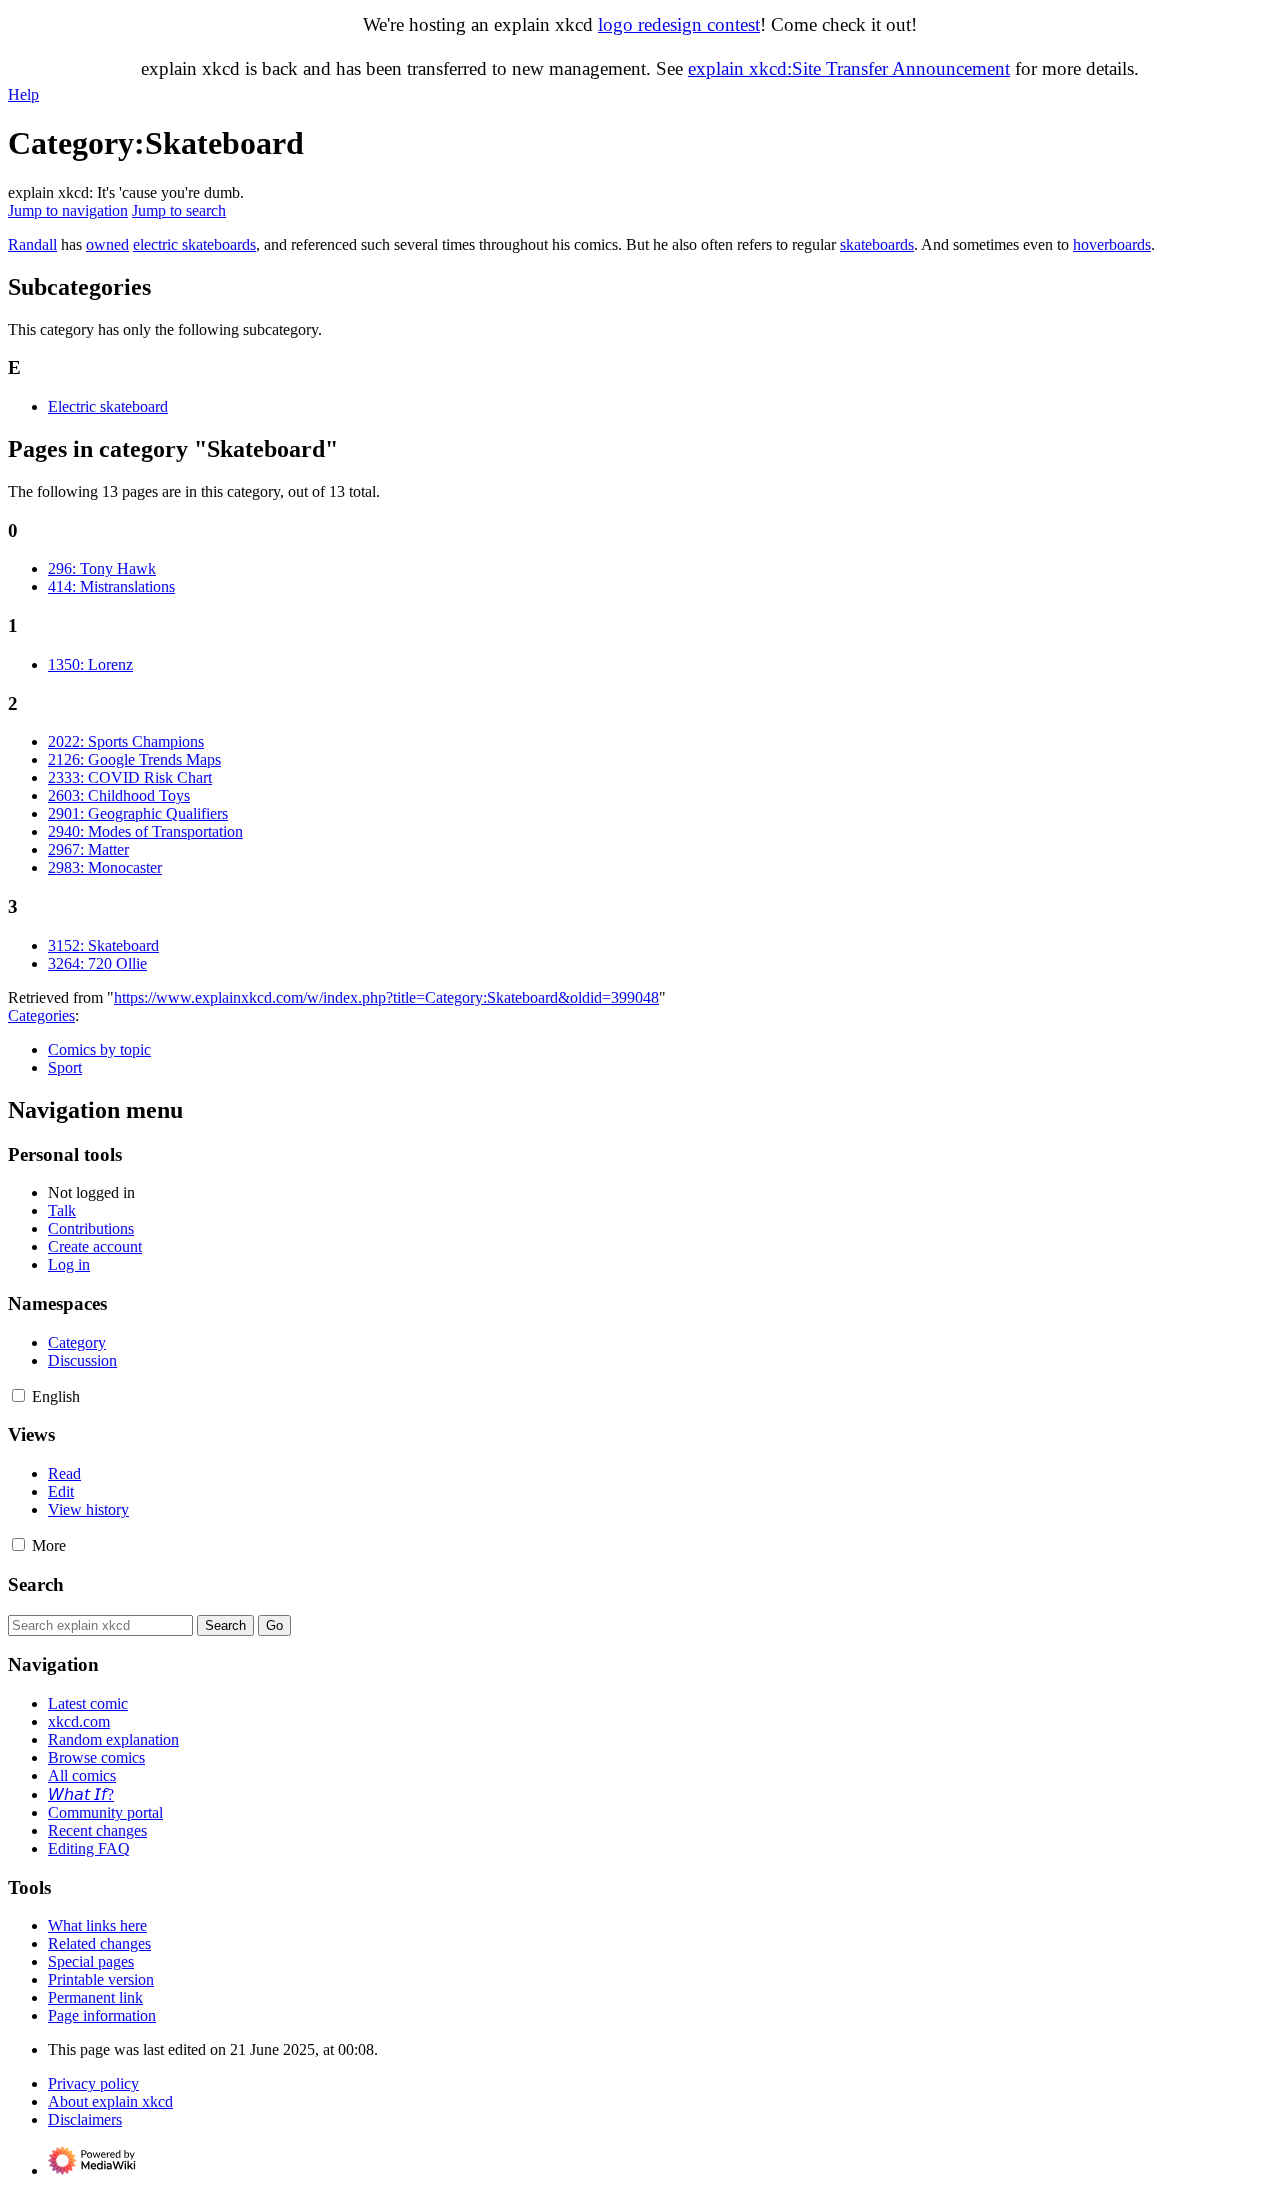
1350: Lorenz (90, 664)
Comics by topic (99, 1049)
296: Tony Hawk (102, 568)
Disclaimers (85, 2119)
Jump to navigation (68, 210)
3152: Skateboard (103, 945)
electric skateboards (194, 244)
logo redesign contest (679, 24)
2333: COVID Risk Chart (130, 777)
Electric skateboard (108, 406)
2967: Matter (88, 849)
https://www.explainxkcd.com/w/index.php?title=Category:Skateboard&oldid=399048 (386, 997)
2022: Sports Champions (126, 741)
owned (107, 244)
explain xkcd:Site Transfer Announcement (849, 68)
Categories (41, 1015)
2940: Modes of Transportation (145, 831)
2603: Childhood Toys (119, 795)
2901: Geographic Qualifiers (138, 813)
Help (23, 94)
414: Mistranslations (111, 586)
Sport (65, 1067)
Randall (32, 244)
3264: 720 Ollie (97, 963)
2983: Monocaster (105, 867)
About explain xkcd (110, 2101)
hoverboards (1112, 244)
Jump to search (179, 210)
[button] (18, 1395)
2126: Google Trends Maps (134, 759)
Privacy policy (93, 2083)
